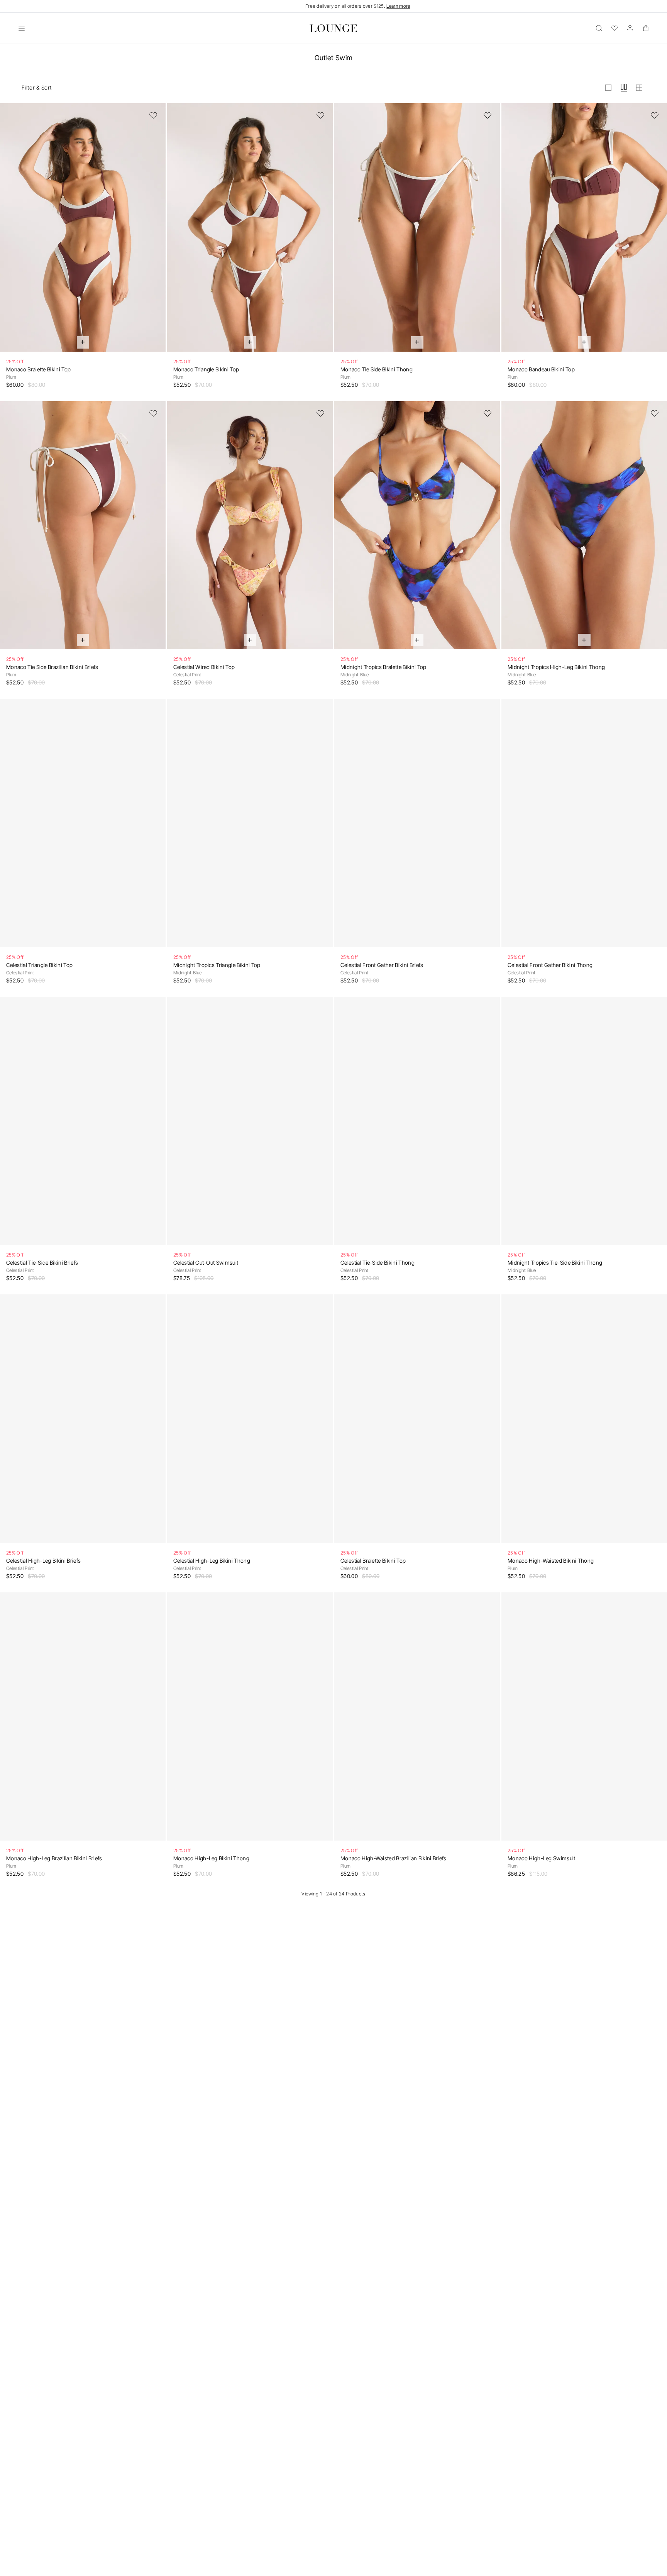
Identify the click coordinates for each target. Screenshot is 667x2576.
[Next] (155, 232)
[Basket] (645, 28)
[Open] (22, 28)
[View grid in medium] (624, 88)
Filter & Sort (37, 87)
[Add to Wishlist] (153, 115)
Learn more (398, 6)
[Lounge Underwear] (333, 28)
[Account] (630, 28)
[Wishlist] (615, 28)
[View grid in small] (639, 88)
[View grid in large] (608, 88)
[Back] (11, 232)
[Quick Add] (83, 342)
